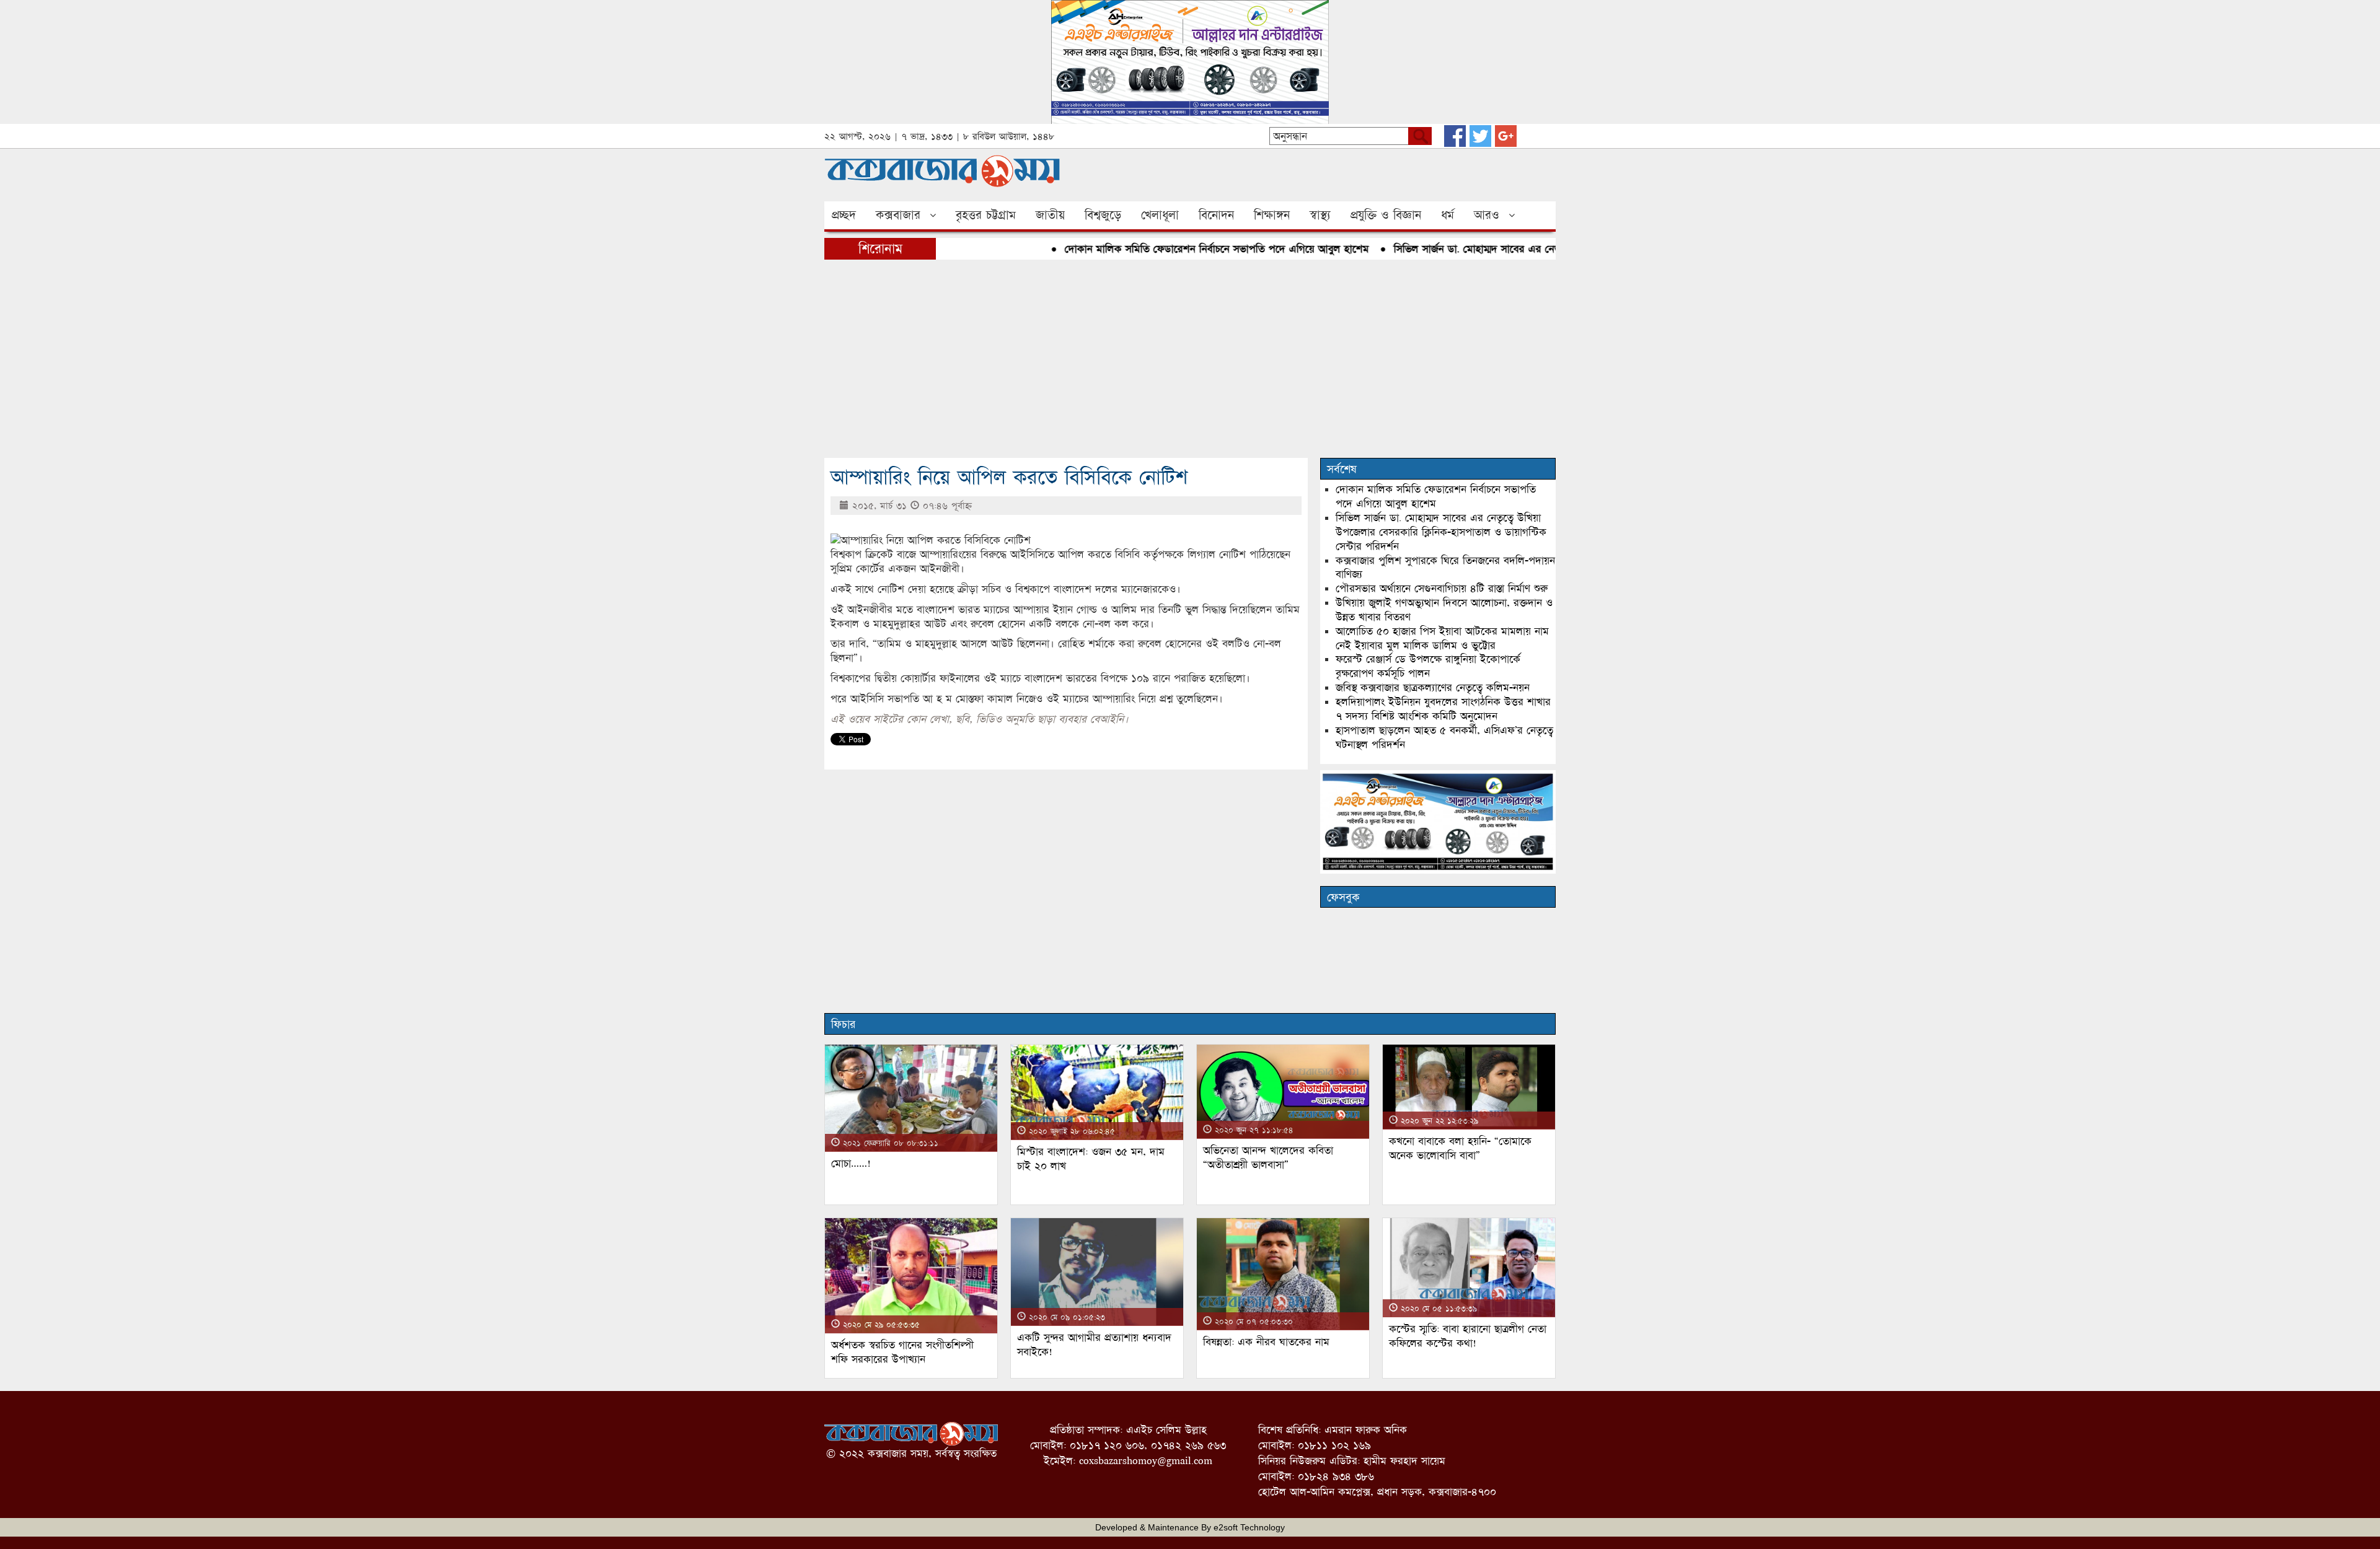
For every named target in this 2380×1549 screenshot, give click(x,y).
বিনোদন (1216, 215)
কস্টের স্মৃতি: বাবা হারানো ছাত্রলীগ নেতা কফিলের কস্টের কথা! (1468, 1336)
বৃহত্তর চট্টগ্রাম (986, 215)
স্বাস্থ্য (1320, 215)
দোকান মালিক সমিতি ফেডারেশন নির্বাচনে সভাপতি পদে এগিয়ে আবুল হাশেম (1172, 249)
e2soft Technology (1249, 1527)
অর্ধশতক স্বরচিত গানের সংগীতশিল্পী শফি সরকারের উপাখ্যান (902, 1352)
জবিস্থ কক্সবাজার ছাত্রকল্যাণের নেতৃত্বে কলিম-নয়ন (1433, 687)
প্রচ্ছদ (844, 215)
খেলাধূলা (1160, 215)
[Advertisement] (1190, 359)
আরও (1487, 215)
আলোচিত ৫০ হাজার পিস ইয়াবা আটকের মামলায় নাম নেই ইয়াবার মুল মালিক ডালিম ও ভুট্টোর (1442, 638)
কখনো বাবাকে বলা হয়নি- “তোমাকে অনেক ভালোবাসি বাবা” (1460, 1148)
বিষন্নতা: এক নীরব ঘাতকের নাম (1266, 1342)
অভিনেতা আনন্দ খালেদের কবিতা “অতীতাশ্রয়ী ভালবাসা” (1268, 1157)
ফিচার (843, 1024)
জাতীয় (1050, 215)
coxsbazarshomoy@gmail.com (1146, 1461)
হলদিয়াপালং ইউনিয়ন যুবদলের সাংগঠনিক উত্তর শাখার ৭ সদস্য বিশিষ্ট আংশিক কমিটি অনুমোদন (1443, 709)
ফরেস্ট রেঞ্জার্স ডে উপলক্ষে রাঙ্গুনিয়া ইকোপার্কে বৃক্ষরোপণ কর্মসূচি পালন (1428, 666)
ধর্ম (1448, 215)
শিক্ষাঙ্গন (1272, 215)
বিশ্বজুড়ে (1103, 215)
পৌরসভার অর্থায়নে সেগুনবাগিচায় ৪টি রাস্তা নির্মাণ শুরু (1442, 588)
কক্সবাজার (898, 215)
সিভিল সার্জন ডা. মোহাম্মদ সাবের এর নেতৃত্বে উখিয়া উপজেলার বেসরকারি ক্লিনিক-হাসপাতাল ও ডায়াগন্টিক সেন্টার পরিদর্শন (1441, 532)
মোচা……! (851, 1163)
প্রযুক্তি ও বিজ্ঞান (1386, 215)
